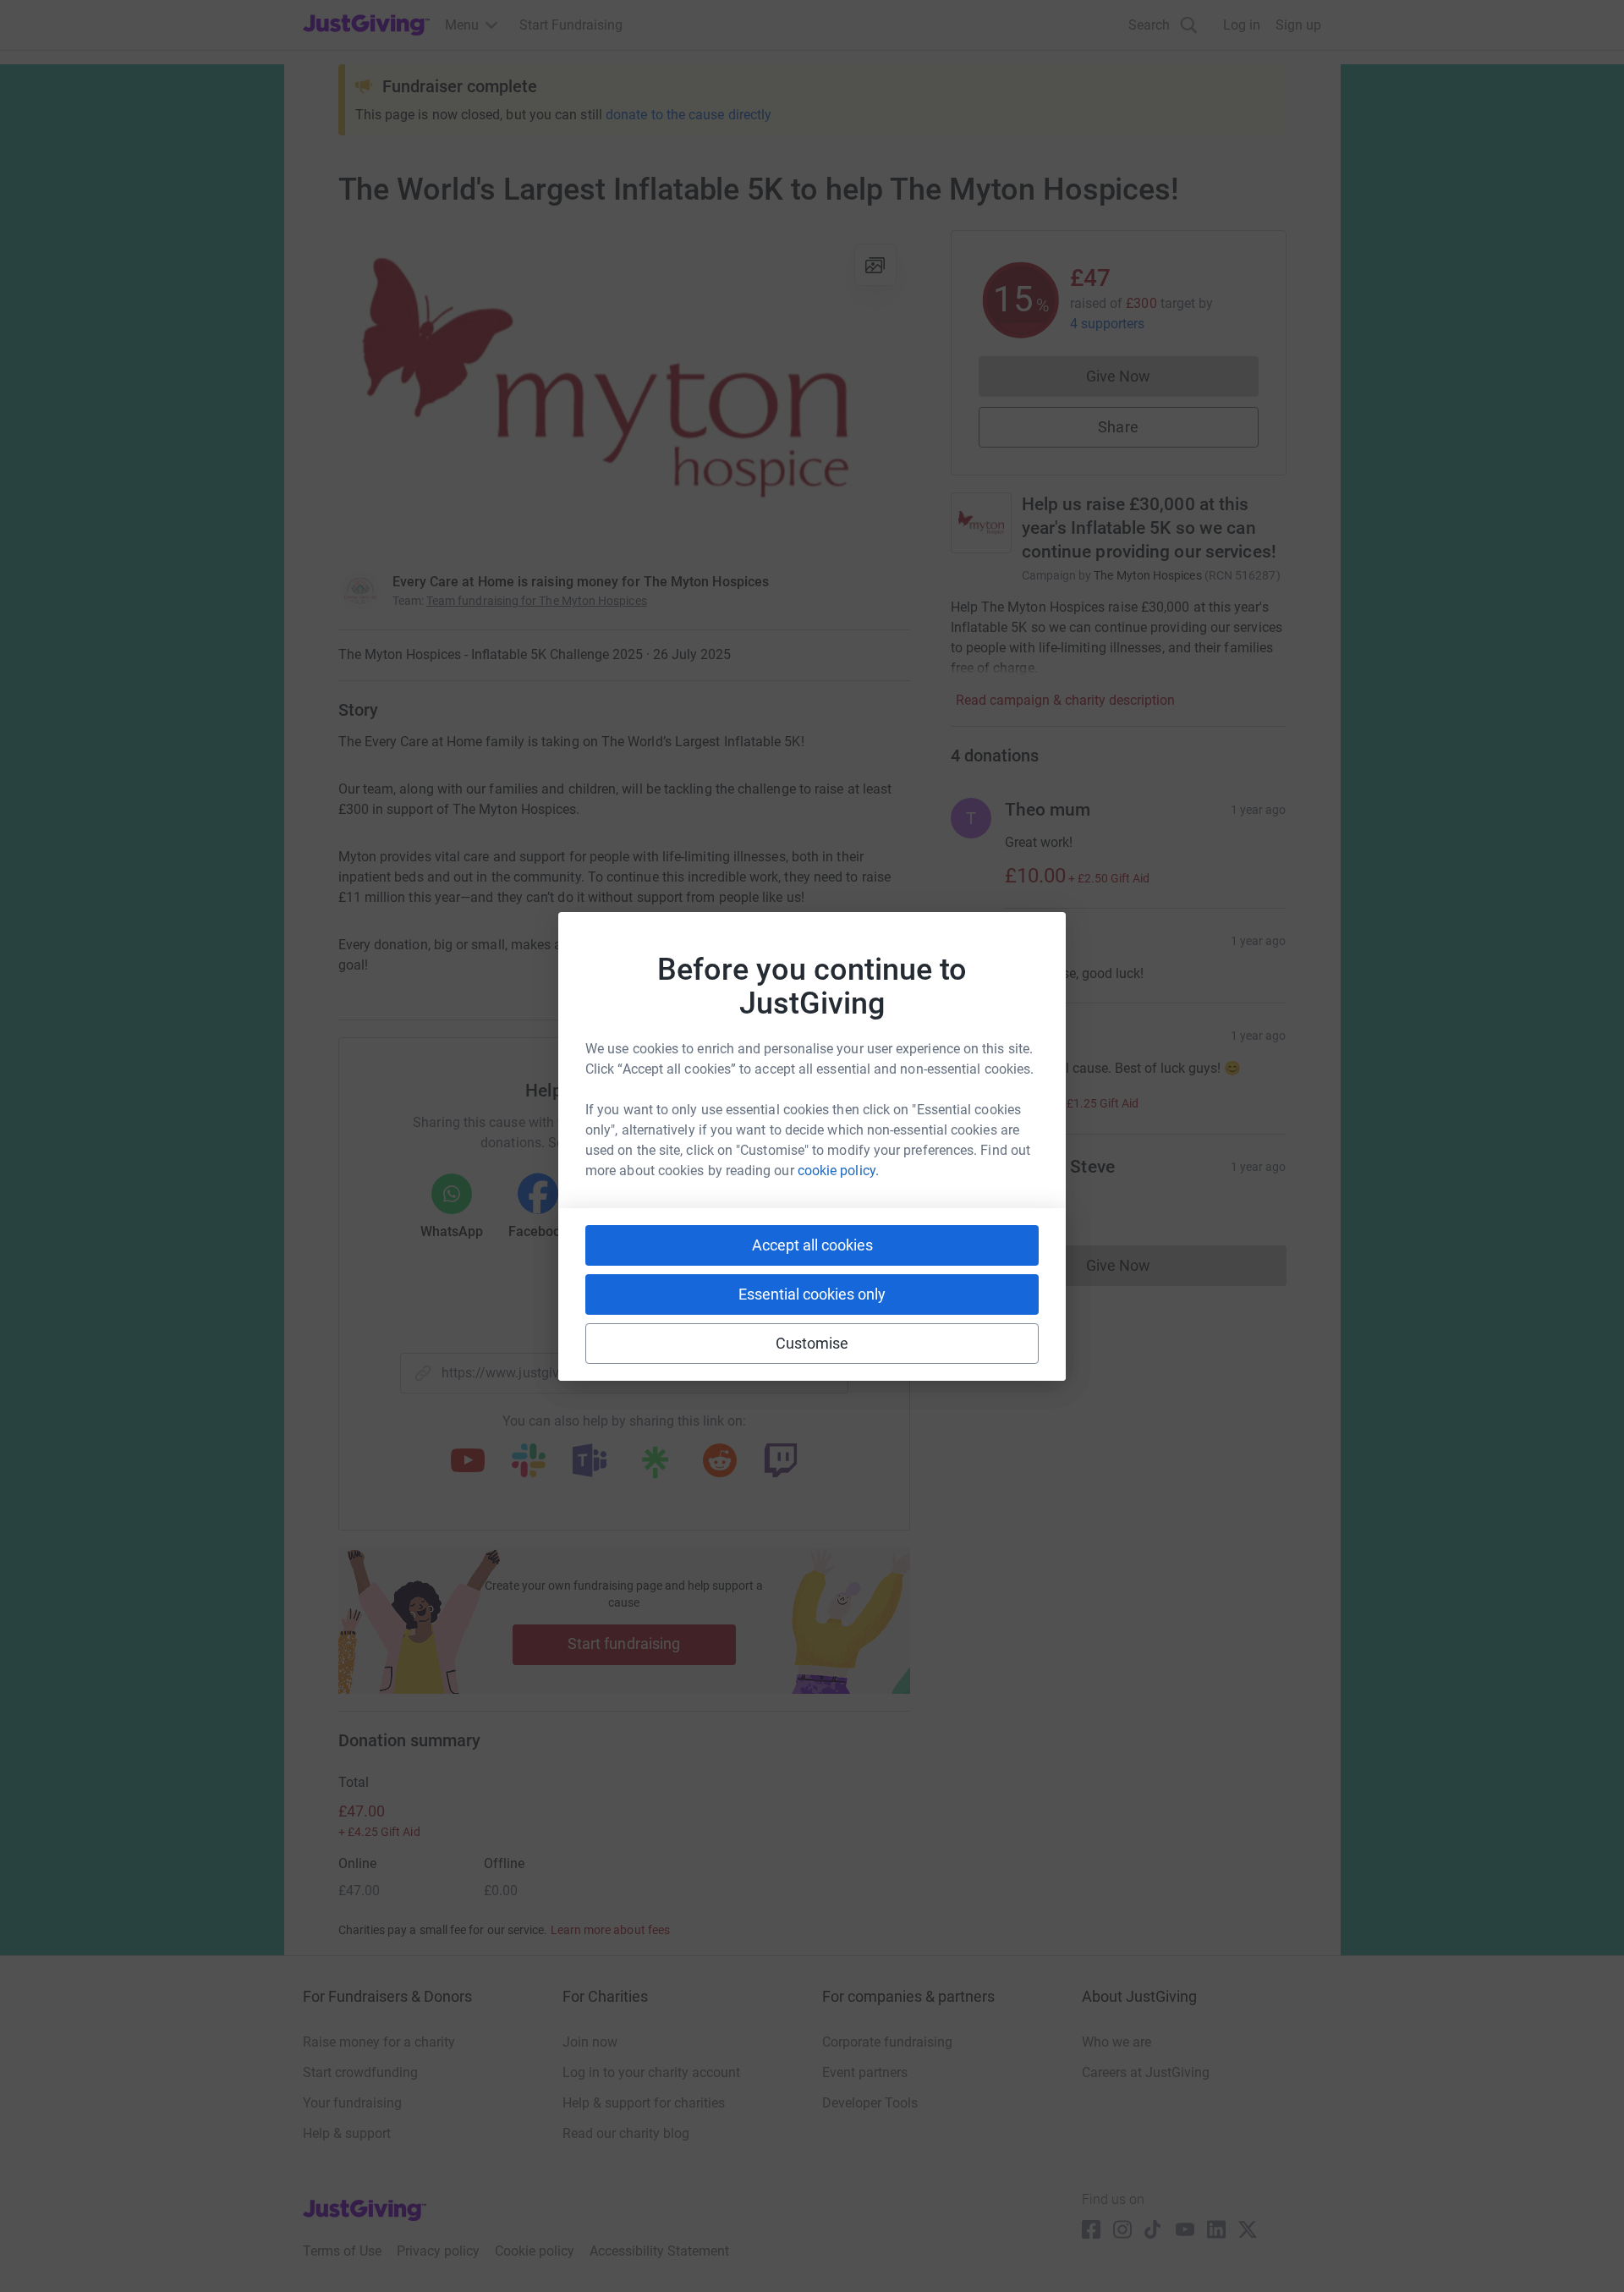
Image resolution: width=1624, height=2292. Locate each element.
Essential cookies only (812, 1294)
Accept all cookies (812, 1245)
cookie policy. (838, 1171)
